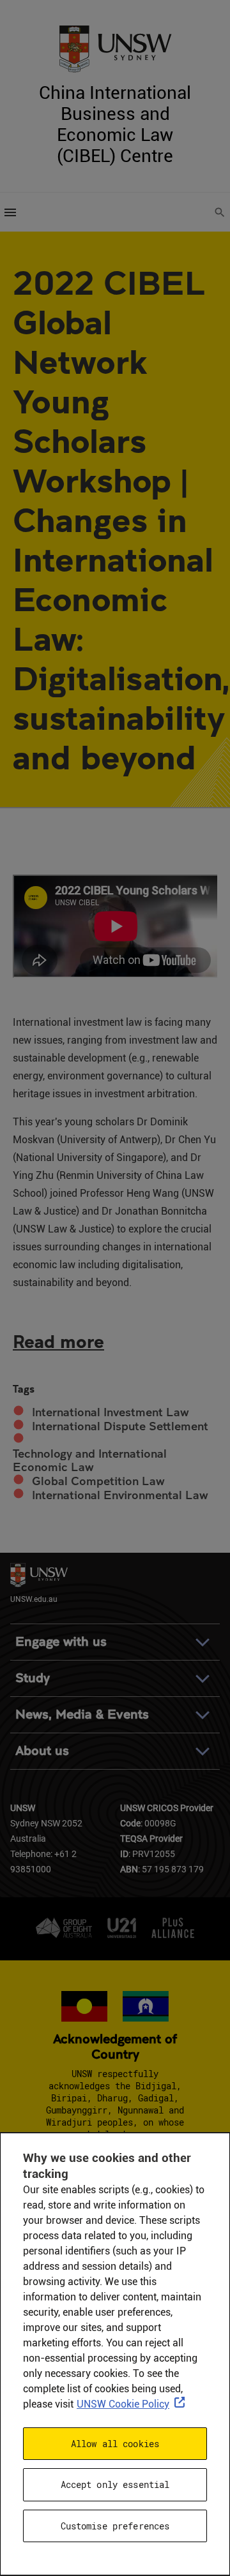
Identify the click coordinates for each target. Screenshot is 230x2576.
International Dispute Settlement (120, 1426)
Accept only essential (115, 2484)
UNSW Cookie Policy (123, 2404)
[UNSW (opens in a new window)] (115, 48)
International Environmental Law (120, 1495)
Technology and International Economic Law (90, 1461)
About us (42, 1751)
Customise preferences (115, 2526)
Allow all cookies (115, 2444)
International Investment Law (111, 1412)
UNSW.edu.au (34, 1598)
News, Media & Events (82, 1714)
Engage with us (61, 1642)
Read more (58, 1341)
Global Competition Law (98, 1481)
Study (33, 1678)
